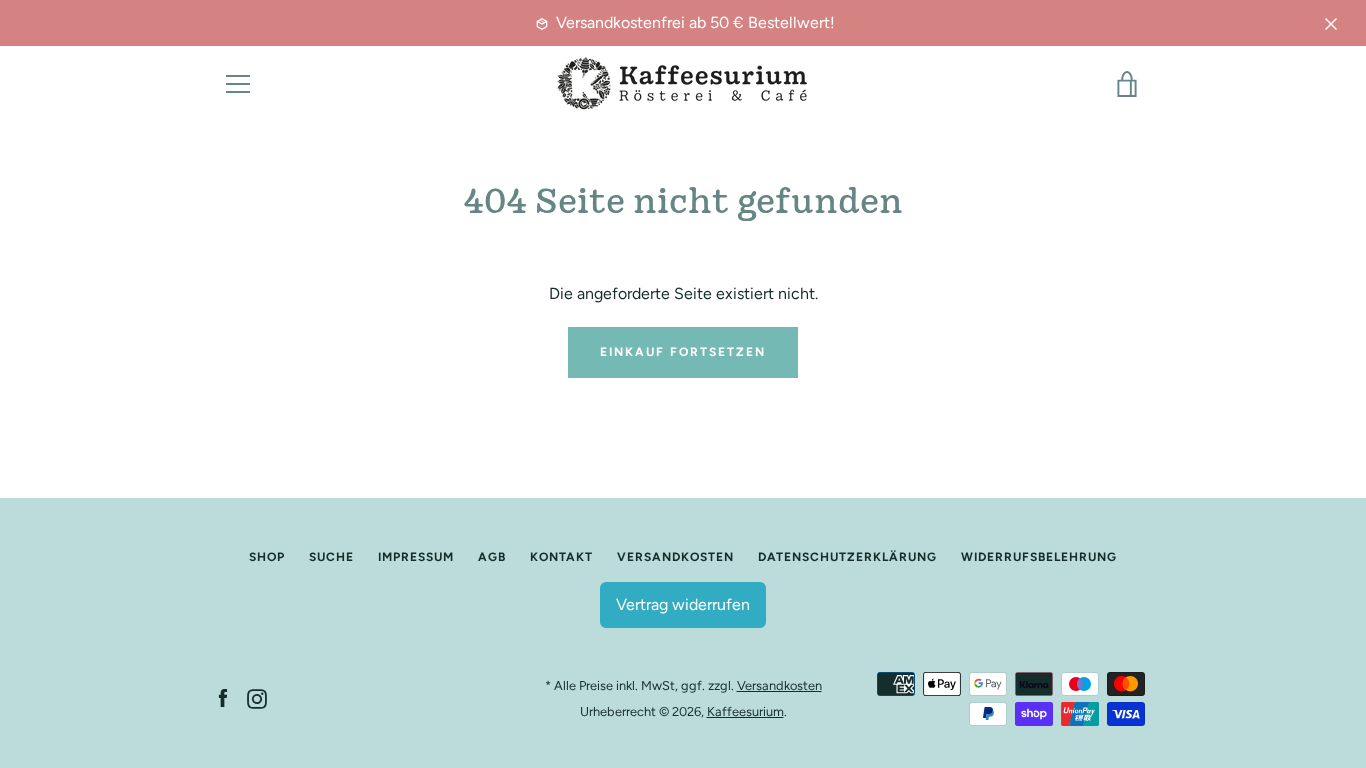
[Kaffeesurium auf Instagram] (257, 697)
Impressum (416, 557)
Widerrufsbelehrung (1039, 557)
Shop (267, 557)
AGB (492, 557)
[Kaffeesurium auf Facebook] (223, 697)
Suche (331, 557)
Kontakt (561, 557)
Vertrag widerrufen (683, 604)
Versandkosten (675, 557)
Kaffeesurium (745, 711)
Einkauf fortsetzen (683, 352)
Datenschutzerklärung (847, 557)
